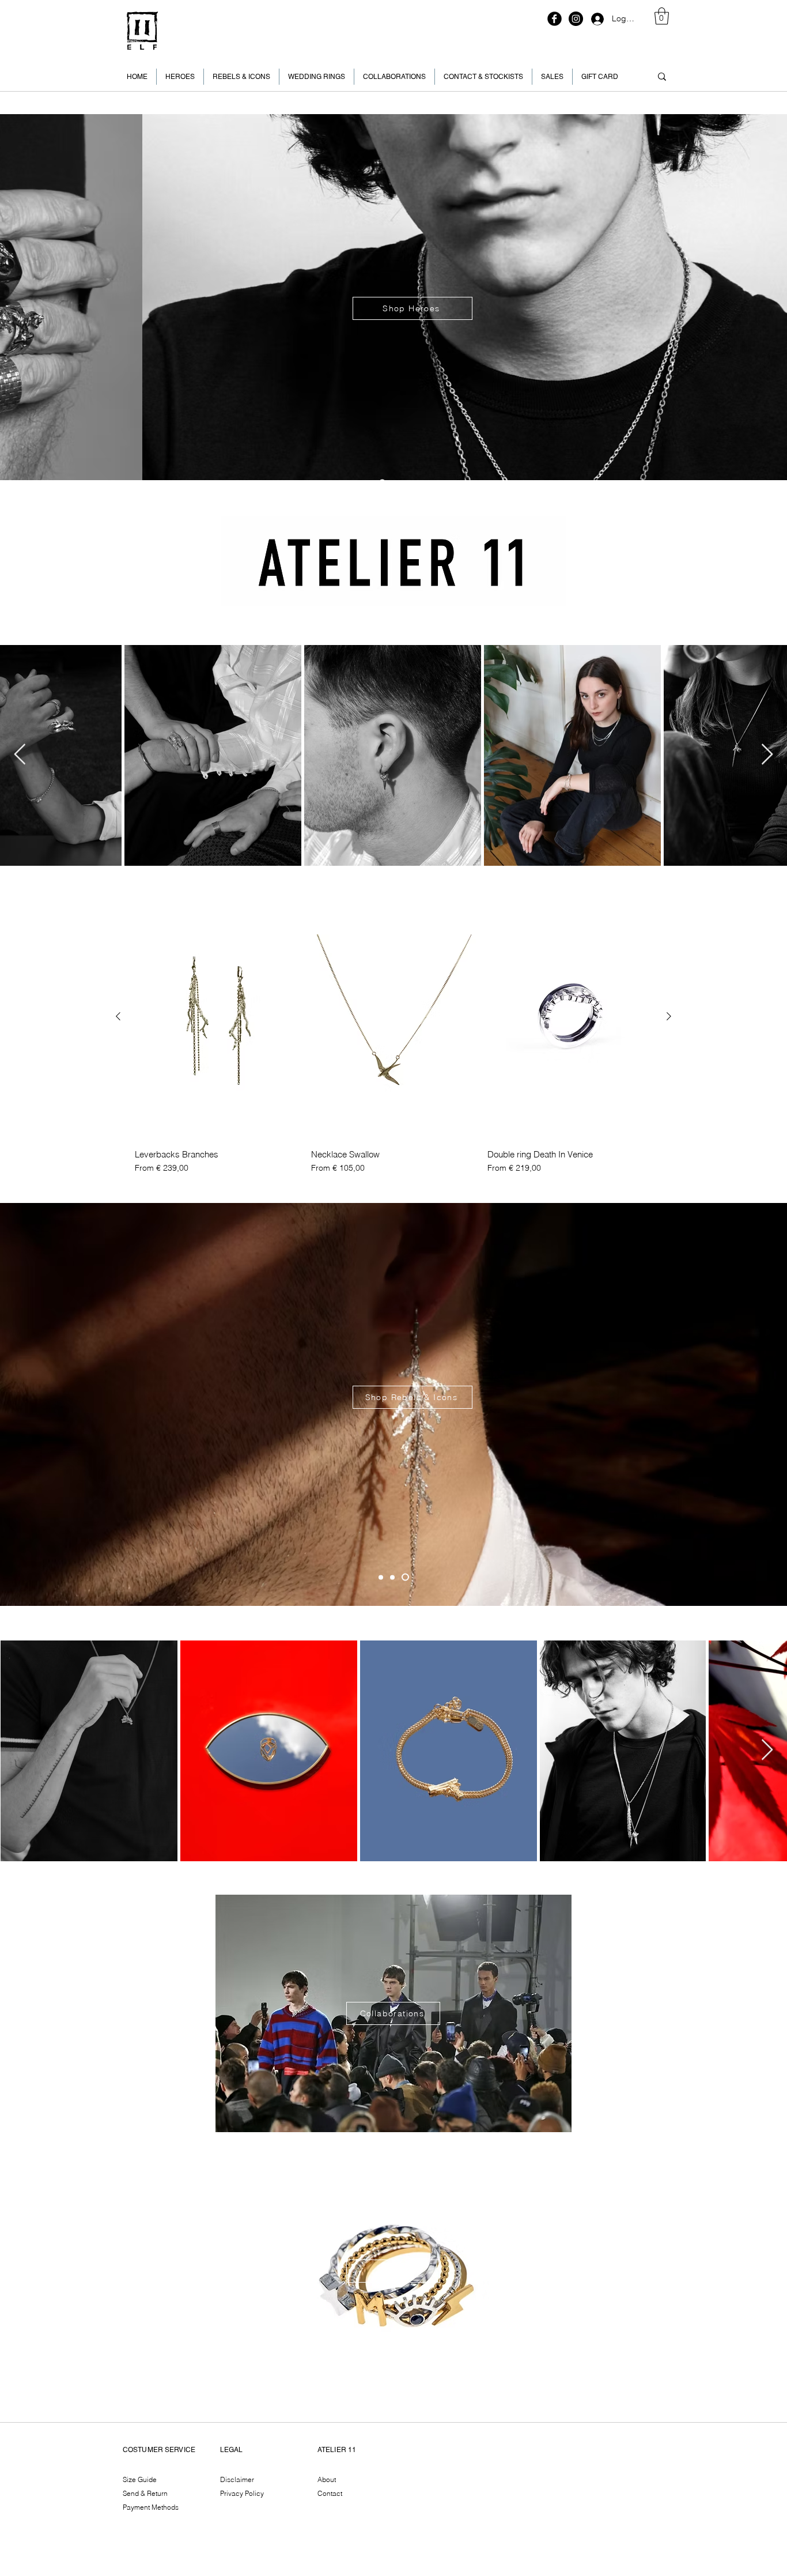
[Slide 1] (407, 1577)
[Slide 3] (395, 1577)
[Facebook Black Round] (555, 19)
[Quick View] (217, 1017)
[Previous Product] (118, 1016)
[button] (662, 16)
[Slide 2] (382, 1577)
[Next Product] (669, 1016)
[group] (393, 1034)
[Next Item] (767, 755)
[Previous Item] (20, 755)
